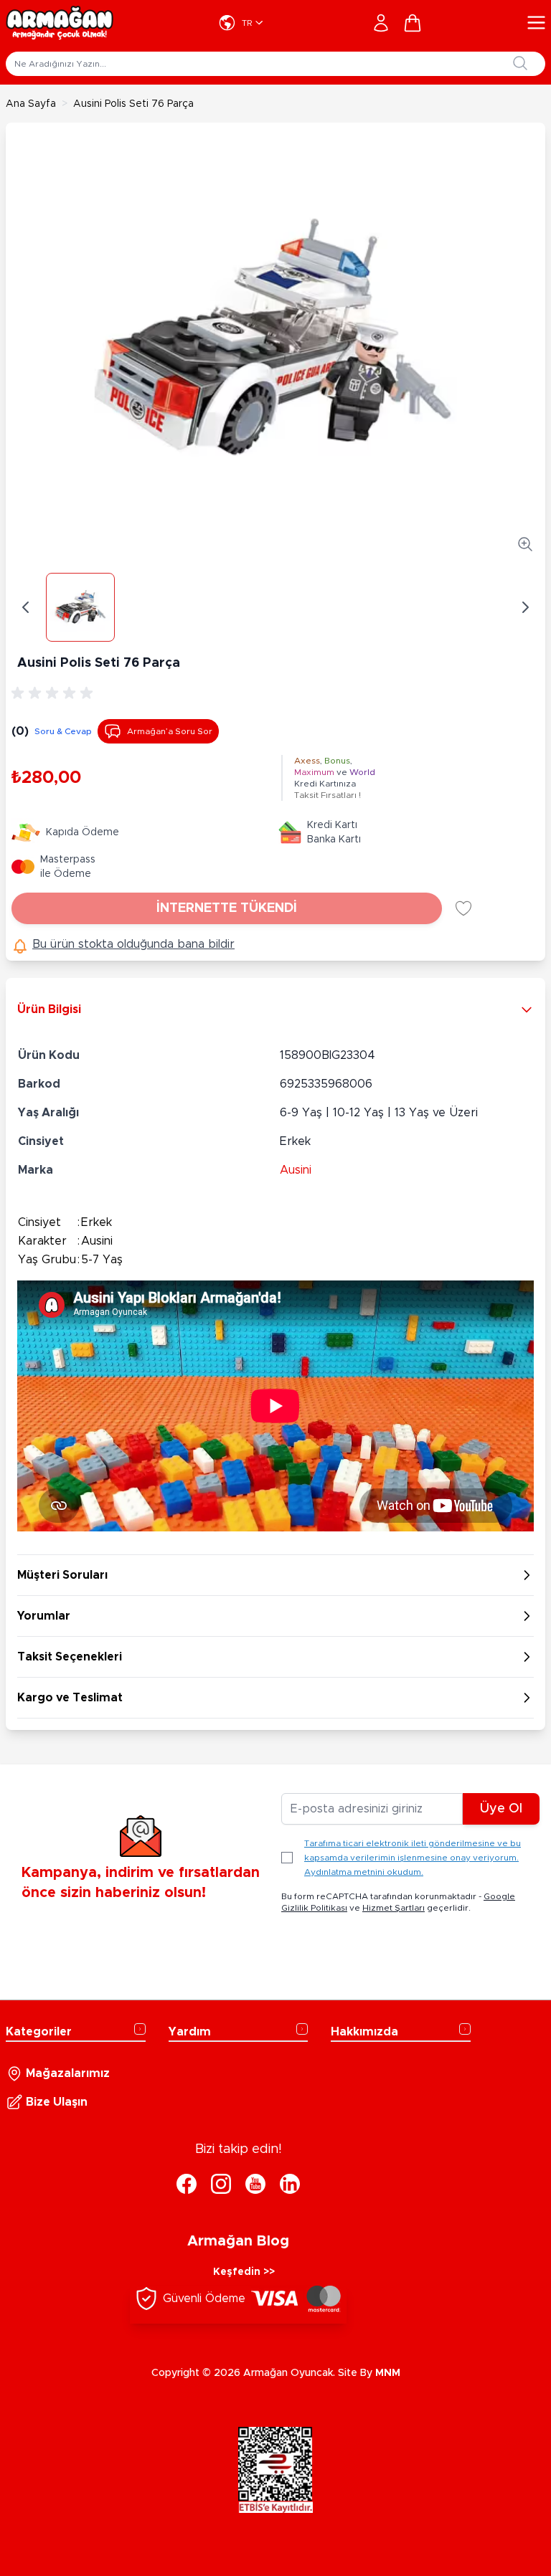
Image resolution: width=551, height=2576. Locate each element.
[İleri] (525, 607)
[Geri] (26, 607)
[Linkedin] (290, 2184)
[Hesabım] (381, 23)
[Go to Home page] (60, 23)
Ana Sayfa (31, 104)
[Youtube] (255, 2184)
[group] (55, 693)
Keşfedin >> (244, 2272)
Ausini (296, 1170)
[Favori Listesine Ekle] (463, 908)
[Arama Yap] (520, 63)
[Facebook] (187, 2184)
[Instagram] (221, 2184)
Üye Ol (501, 1809)
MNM (388, 2373)
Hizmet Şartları (394, 1908)
